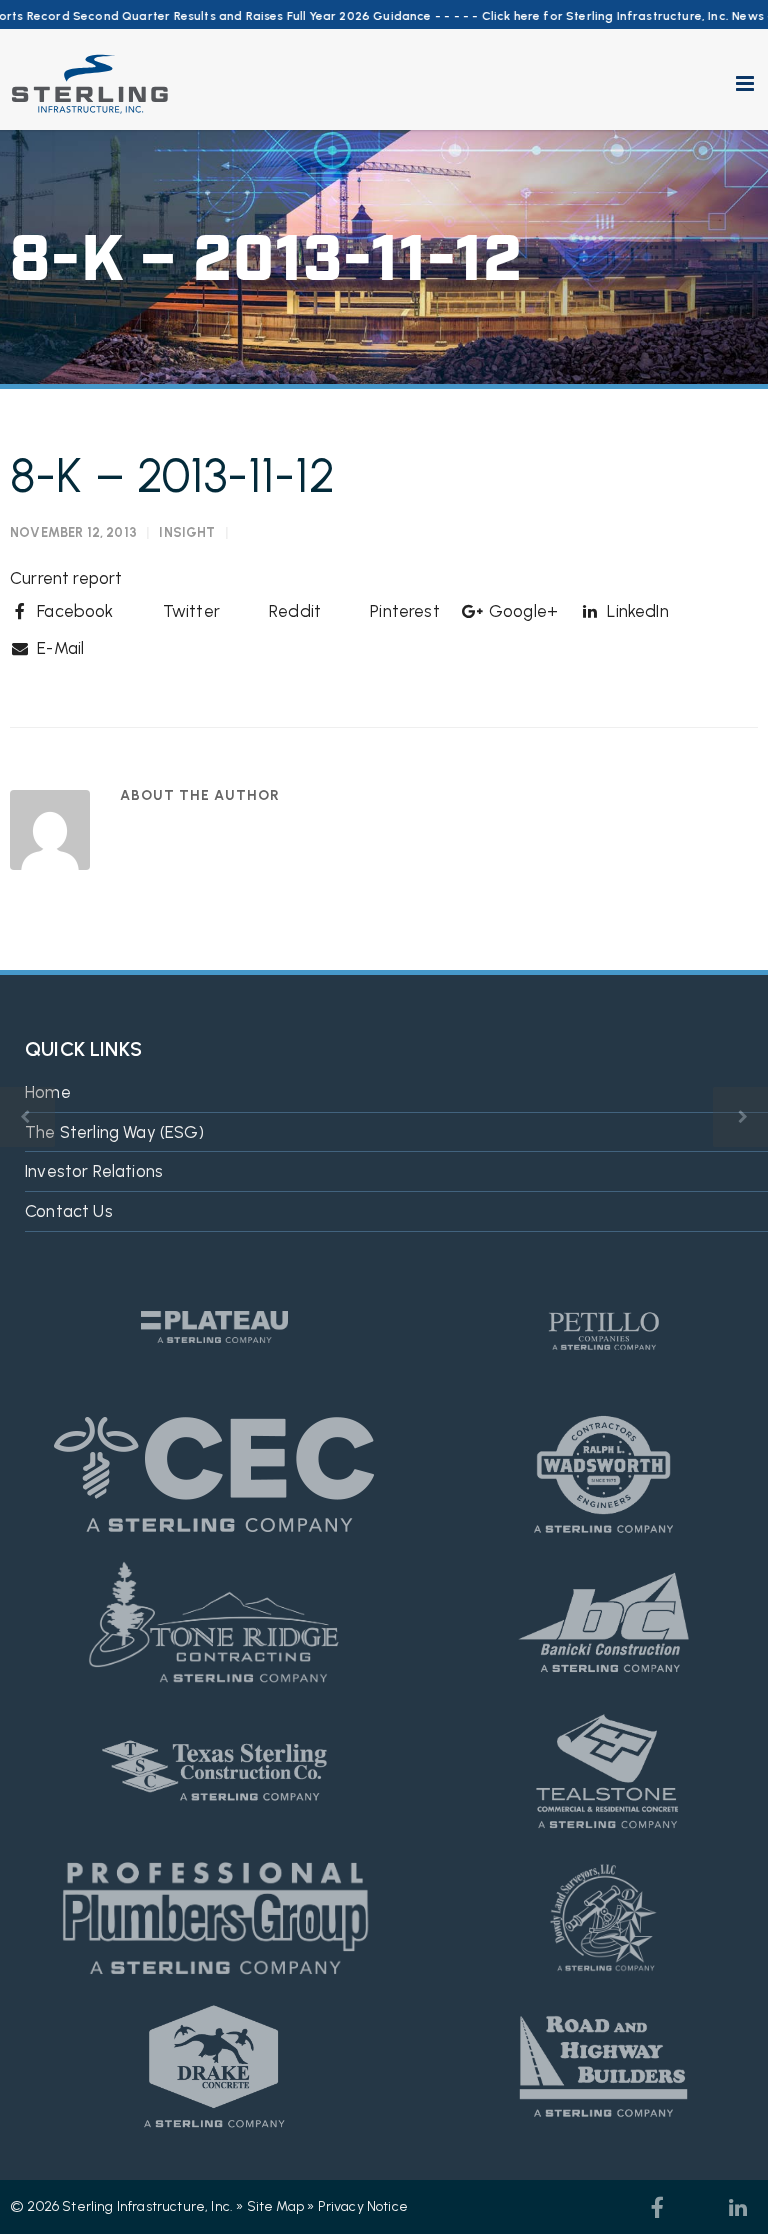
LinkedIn (636, 611)
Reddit (293, 611)
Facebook (73, 611)
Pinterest (403, 611)
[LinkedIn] (738, 2208)
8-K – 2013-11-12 (172, 475)
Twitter (189, 611)
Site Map (275, 2206)
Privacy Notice (363, 2206)
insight (187, 532)
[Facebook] (658, 2208)
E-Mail (58, 648)
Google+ (521, 611)
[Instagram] (698, 2208)
